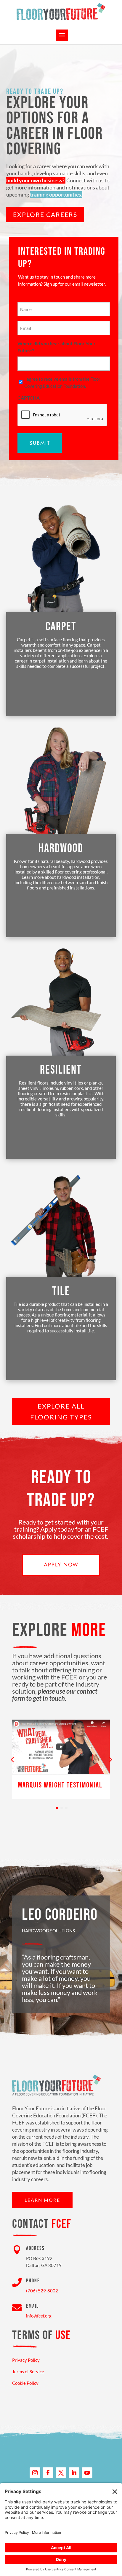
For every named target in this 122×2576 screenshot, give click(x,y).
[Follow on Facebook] (48, 2473)
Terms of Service (28, 2371)
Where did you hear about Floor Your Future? (57, 347)
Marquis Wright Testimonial (60, 1785)
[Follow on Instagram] (35, 2473)
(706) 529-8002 (42, 2291)
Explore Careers (45, 214)
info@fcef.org (39, 2316)
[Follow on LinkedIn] (74, 2473)
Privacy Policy (26, 2360)
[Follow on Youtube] (87, 2473)
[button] (110, 1759)
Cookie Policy (25, 2383)
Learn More (42, 2200)
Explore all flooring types (61, 1412)
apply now (61, 1565)
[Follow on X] (61, 2473)
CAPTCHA (29, 398)
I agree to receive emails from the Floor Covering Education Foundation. (62, 382)
